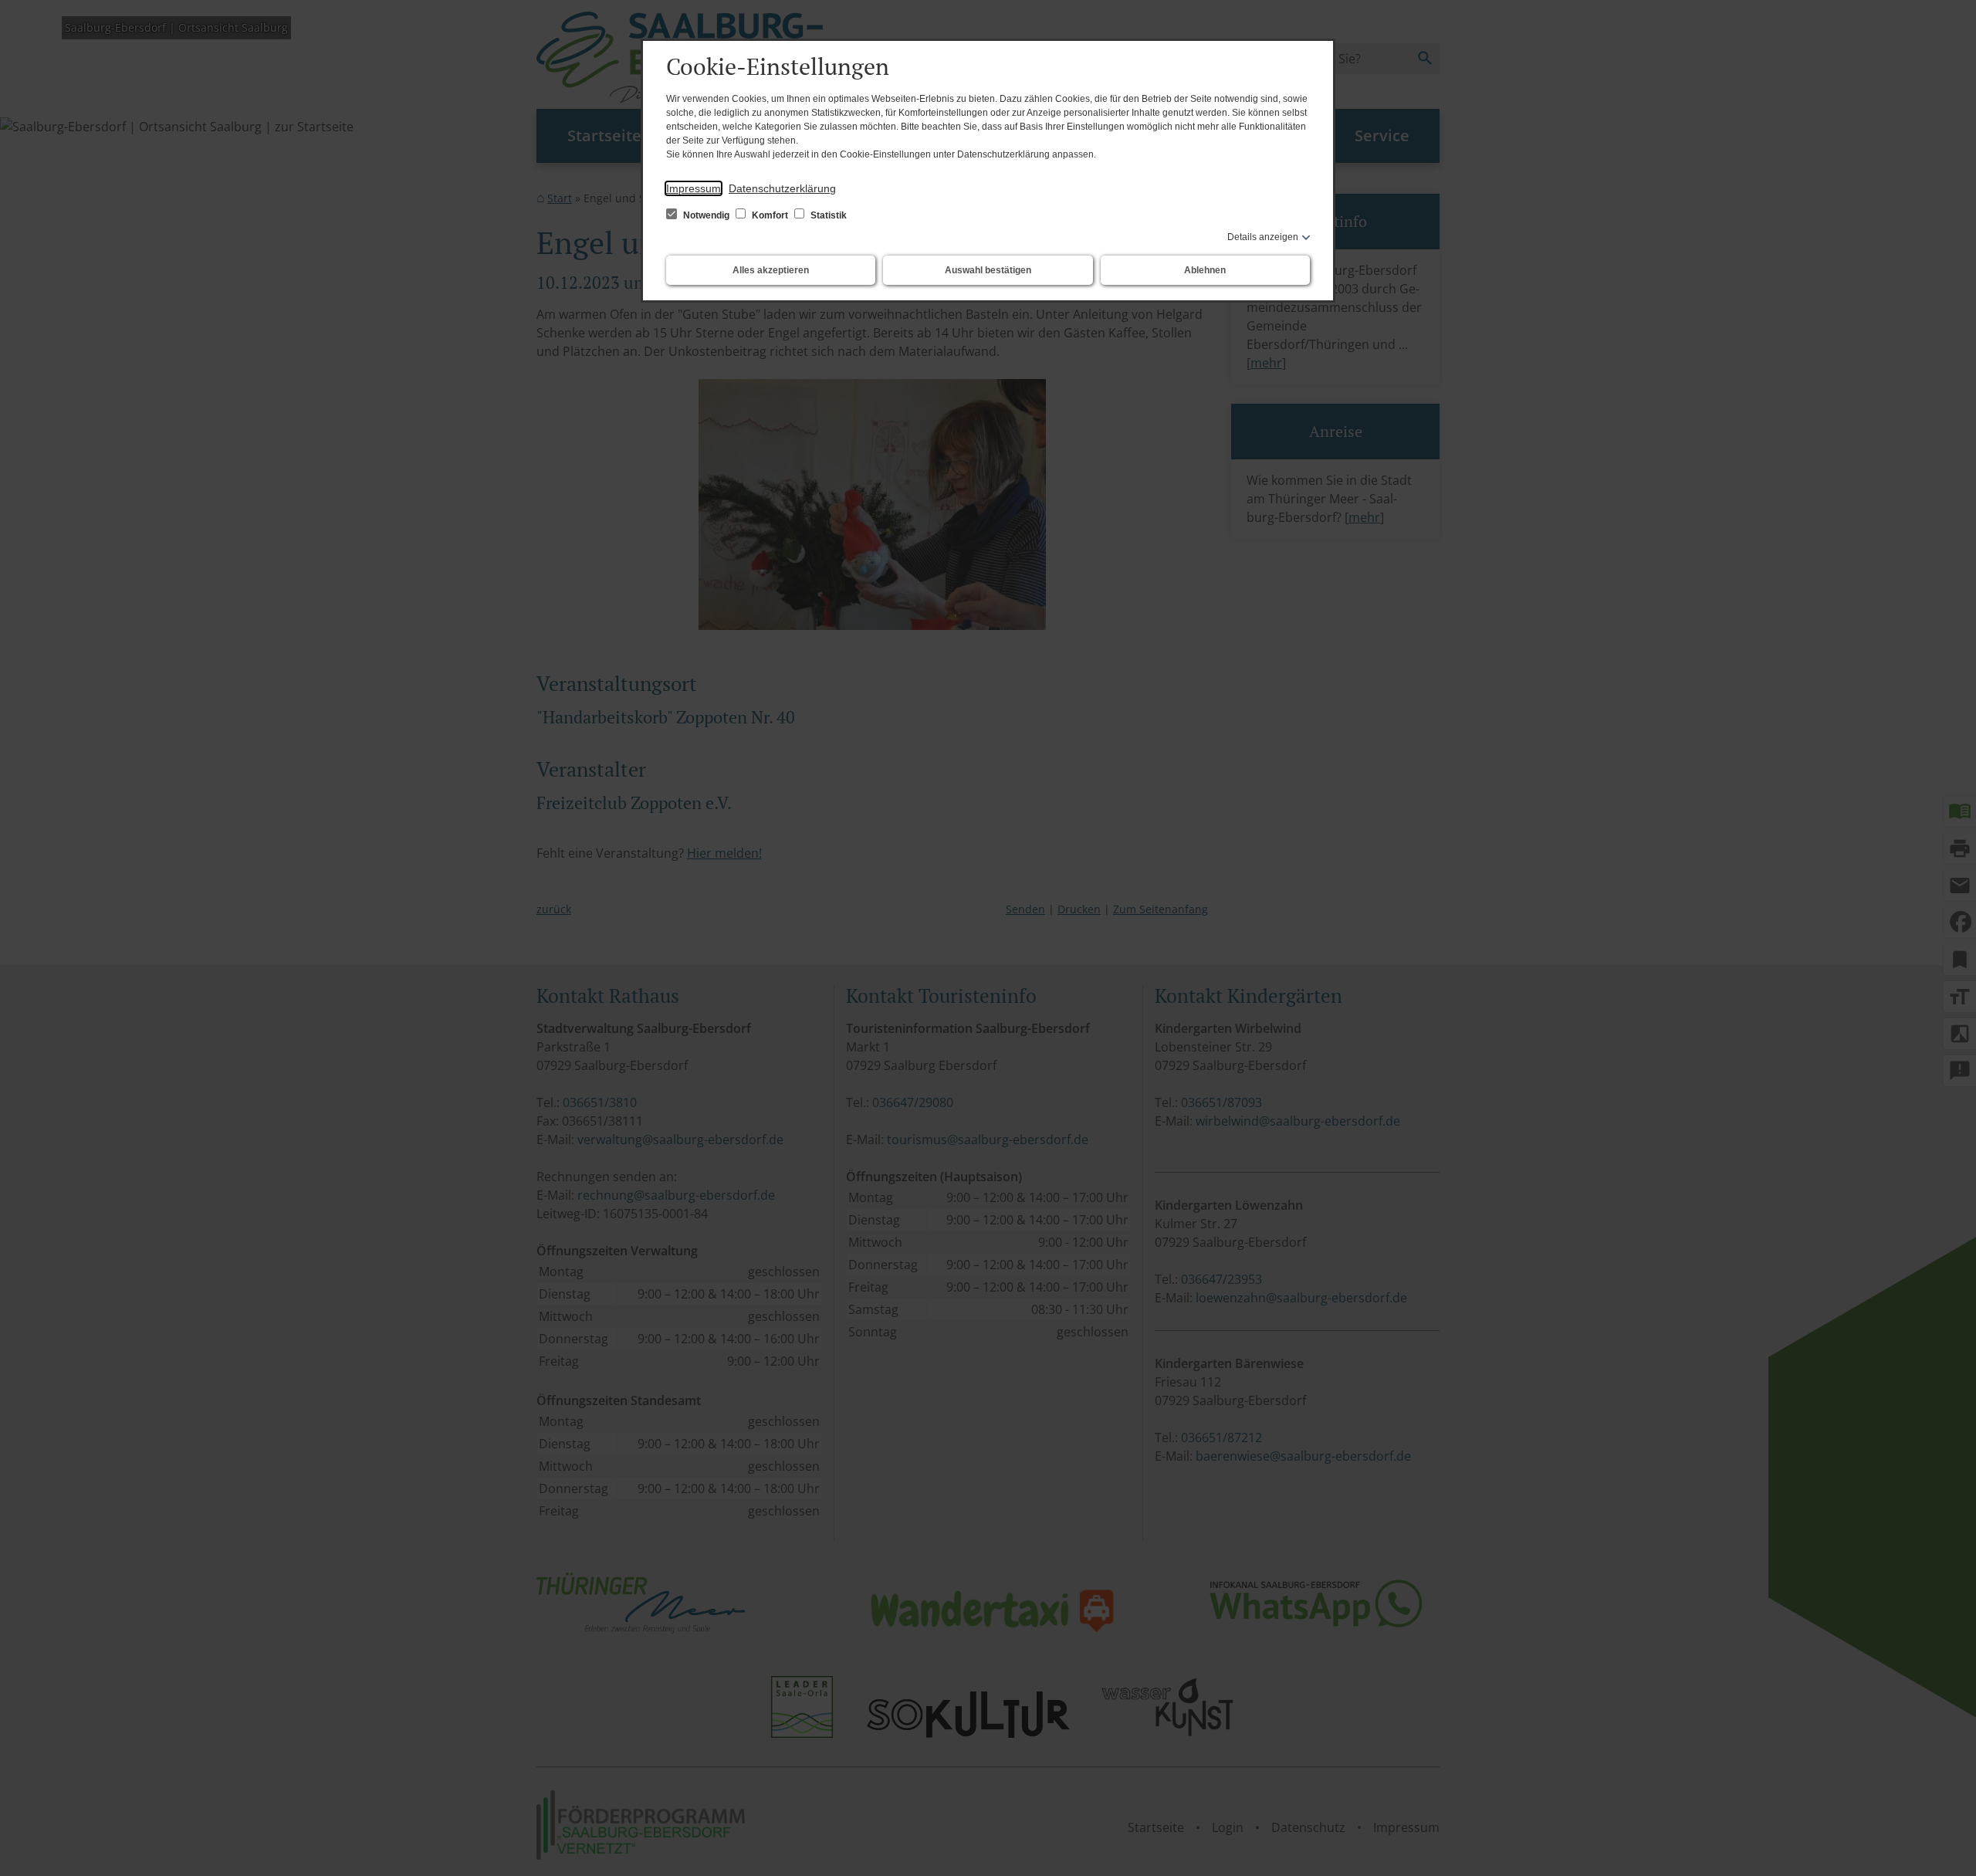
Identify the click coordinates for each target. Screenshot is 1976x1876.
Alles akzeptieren (771, 270)
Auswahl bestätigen (988, 270)
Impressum (694, 188)
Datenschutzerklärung (782, 188)
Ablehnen (1205, 270)
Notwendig (706, 215)
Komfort (770, 215)
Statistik (827, 215)
